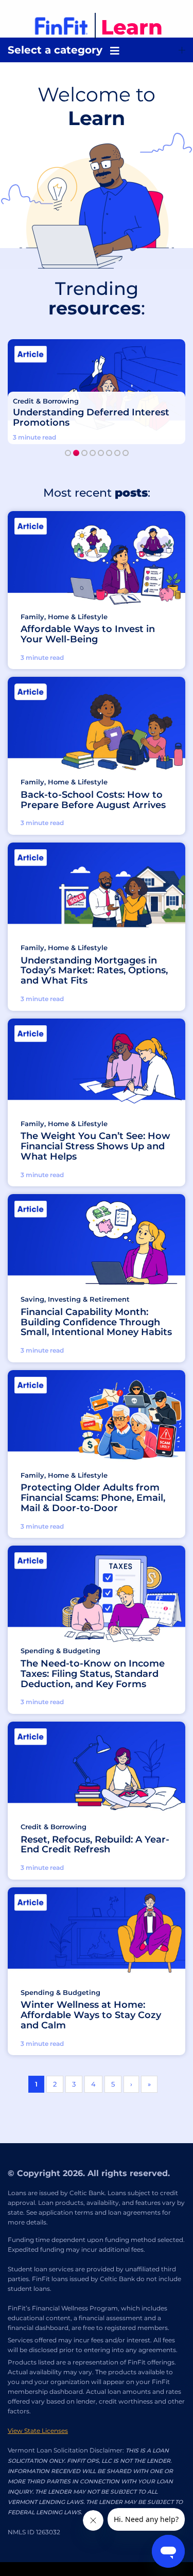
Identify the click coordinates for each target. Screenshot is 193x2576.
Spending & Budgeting (60, 1651)
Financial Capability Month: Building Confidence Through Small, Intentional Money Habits (96, 1322)
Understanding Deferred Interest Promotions (91, 418)
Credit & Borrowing (46, 401)
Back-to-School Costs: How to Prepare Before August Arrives (93, 800)
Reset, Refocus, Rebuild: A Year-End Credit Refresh (95, 1845)
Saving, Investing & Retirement (75, 1299)
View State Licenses (38, 2431)
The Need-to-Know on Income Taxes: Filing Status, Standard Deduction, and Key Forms (93, 1674)
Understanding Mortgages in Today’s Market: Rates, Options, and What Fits (94, 971)
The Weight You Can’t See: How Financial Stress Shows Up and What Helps (95, 1146)
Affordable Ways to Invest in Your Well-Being (88, 635)
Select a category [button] (55, 50)
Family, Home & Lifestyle (64, 617)
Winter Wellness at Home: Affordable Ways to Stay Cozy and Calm (91, 2015)
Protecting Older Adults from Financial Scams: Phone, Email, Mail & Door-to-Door (93, 1498)
